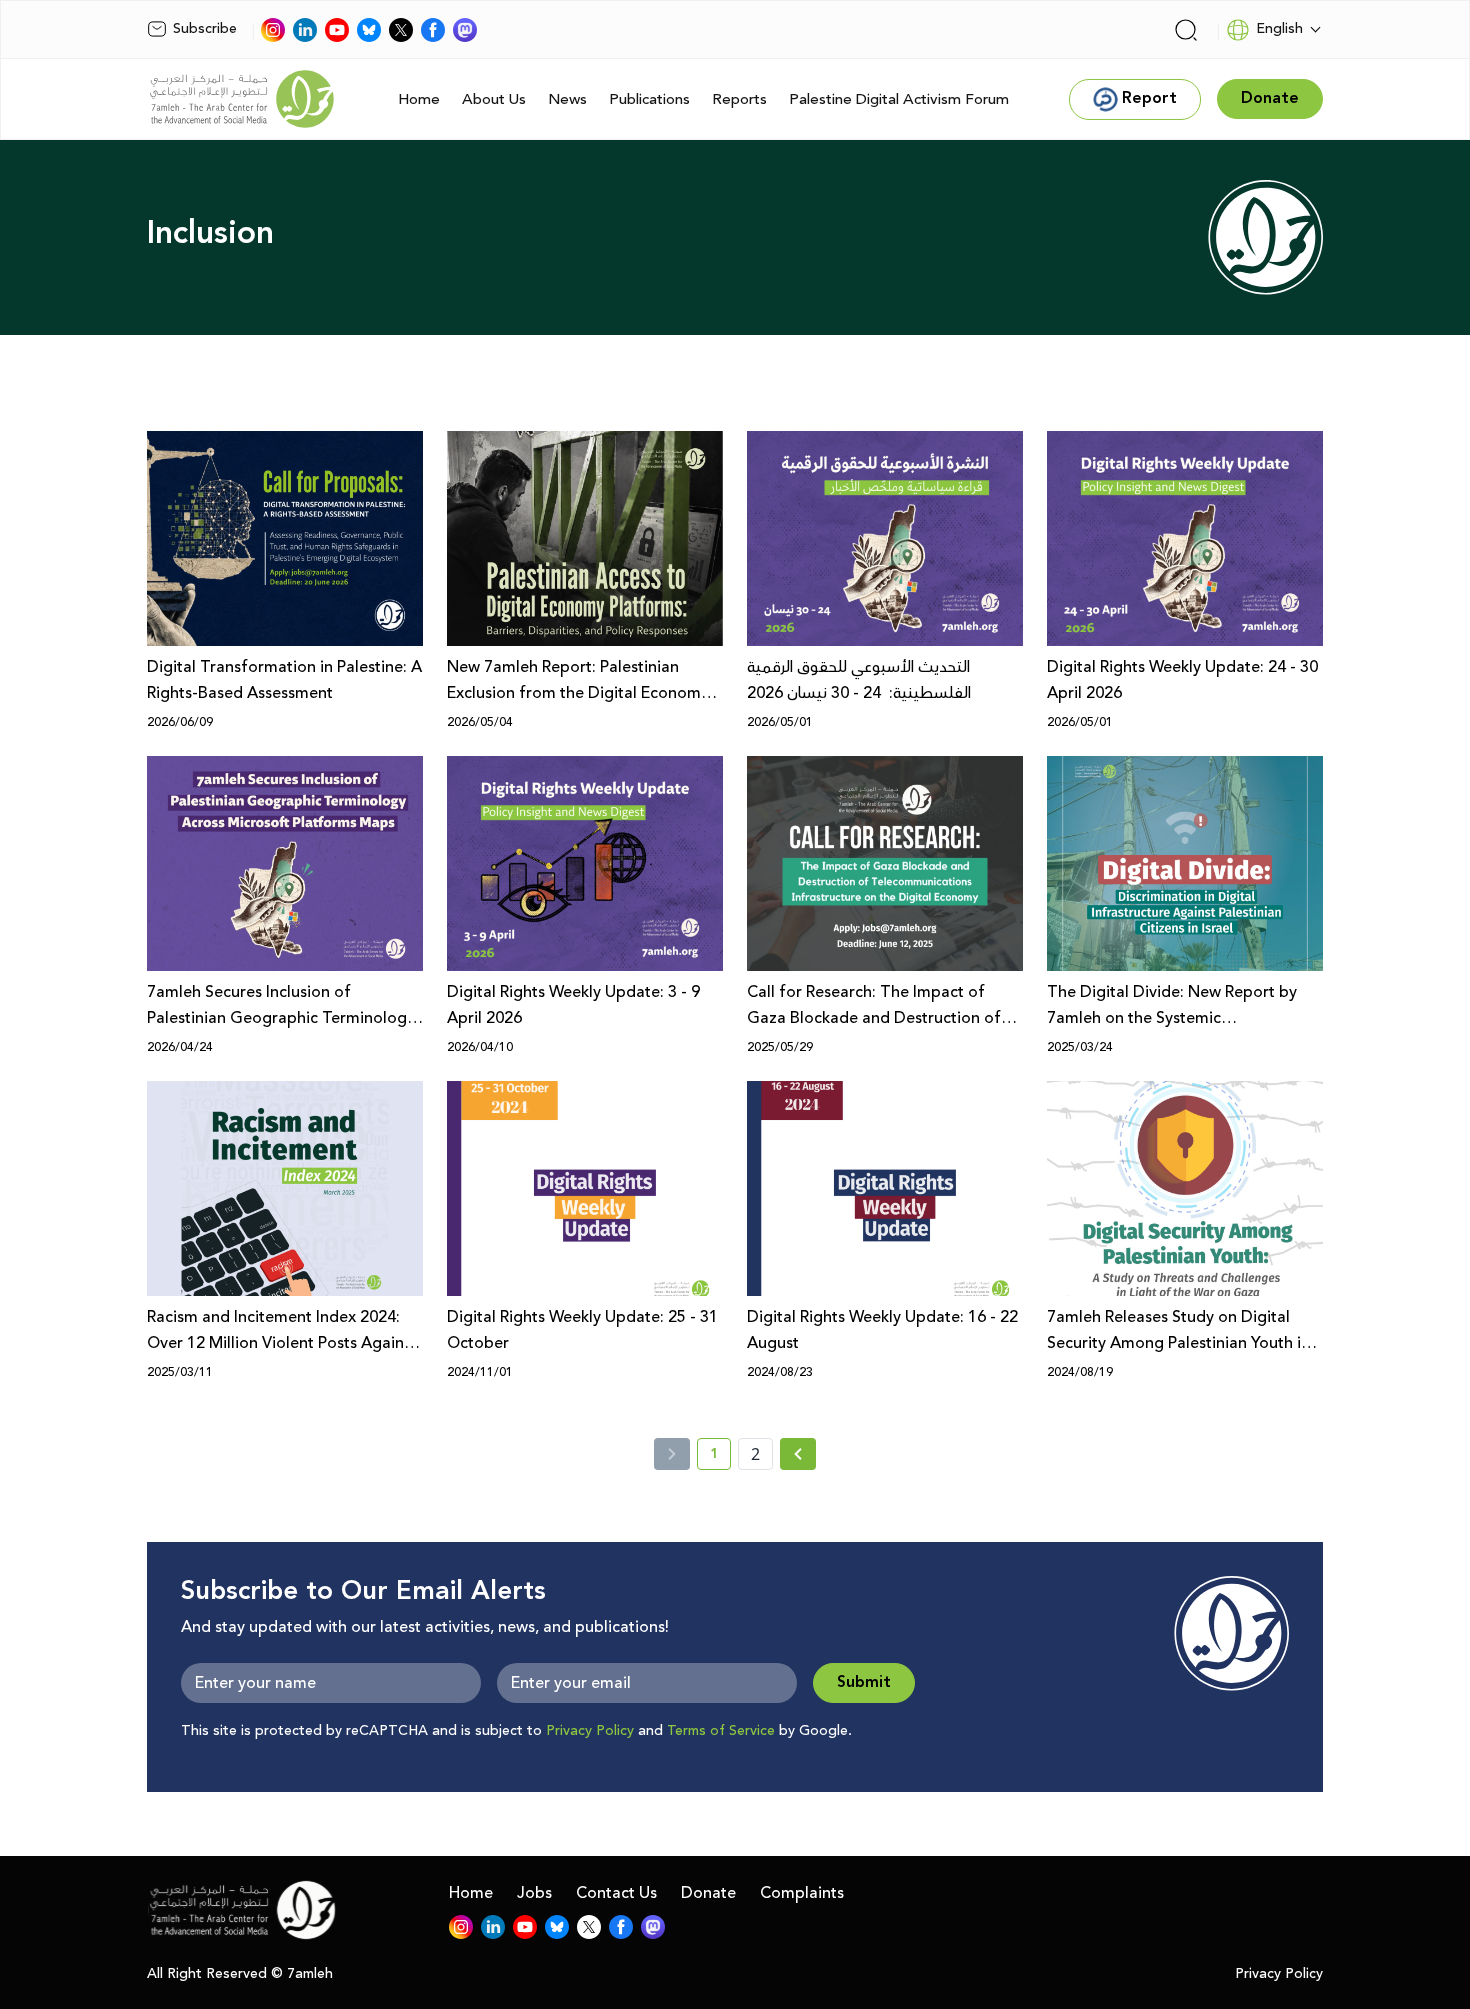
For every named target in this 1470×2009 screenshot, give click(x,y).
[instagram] (273, 30)
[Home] (242, 99)
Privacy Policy (590, 1731)
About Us (494, 99)
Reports (739, 99)
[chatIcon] (465, 30)
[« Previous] (672, 1454)
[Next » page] (798, 1454)
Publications (649, 99)
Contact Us (616, 1893)
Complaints (802, 1893)
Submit (864, 1682)
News (567, 99)
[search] (1186, 30)
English (1279, 29)
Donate (708, 1893)
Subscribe (205, 29)
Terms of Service (721, 1731)
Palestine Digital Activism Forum (899, 99)
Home (419, 99)
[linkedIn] (305, 30)
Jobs (534, 1893)
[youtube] (337, 30)
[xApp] (401, 30)
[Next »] (798, 1454)
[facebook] (433, 30)
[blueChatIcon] (369, 30)
